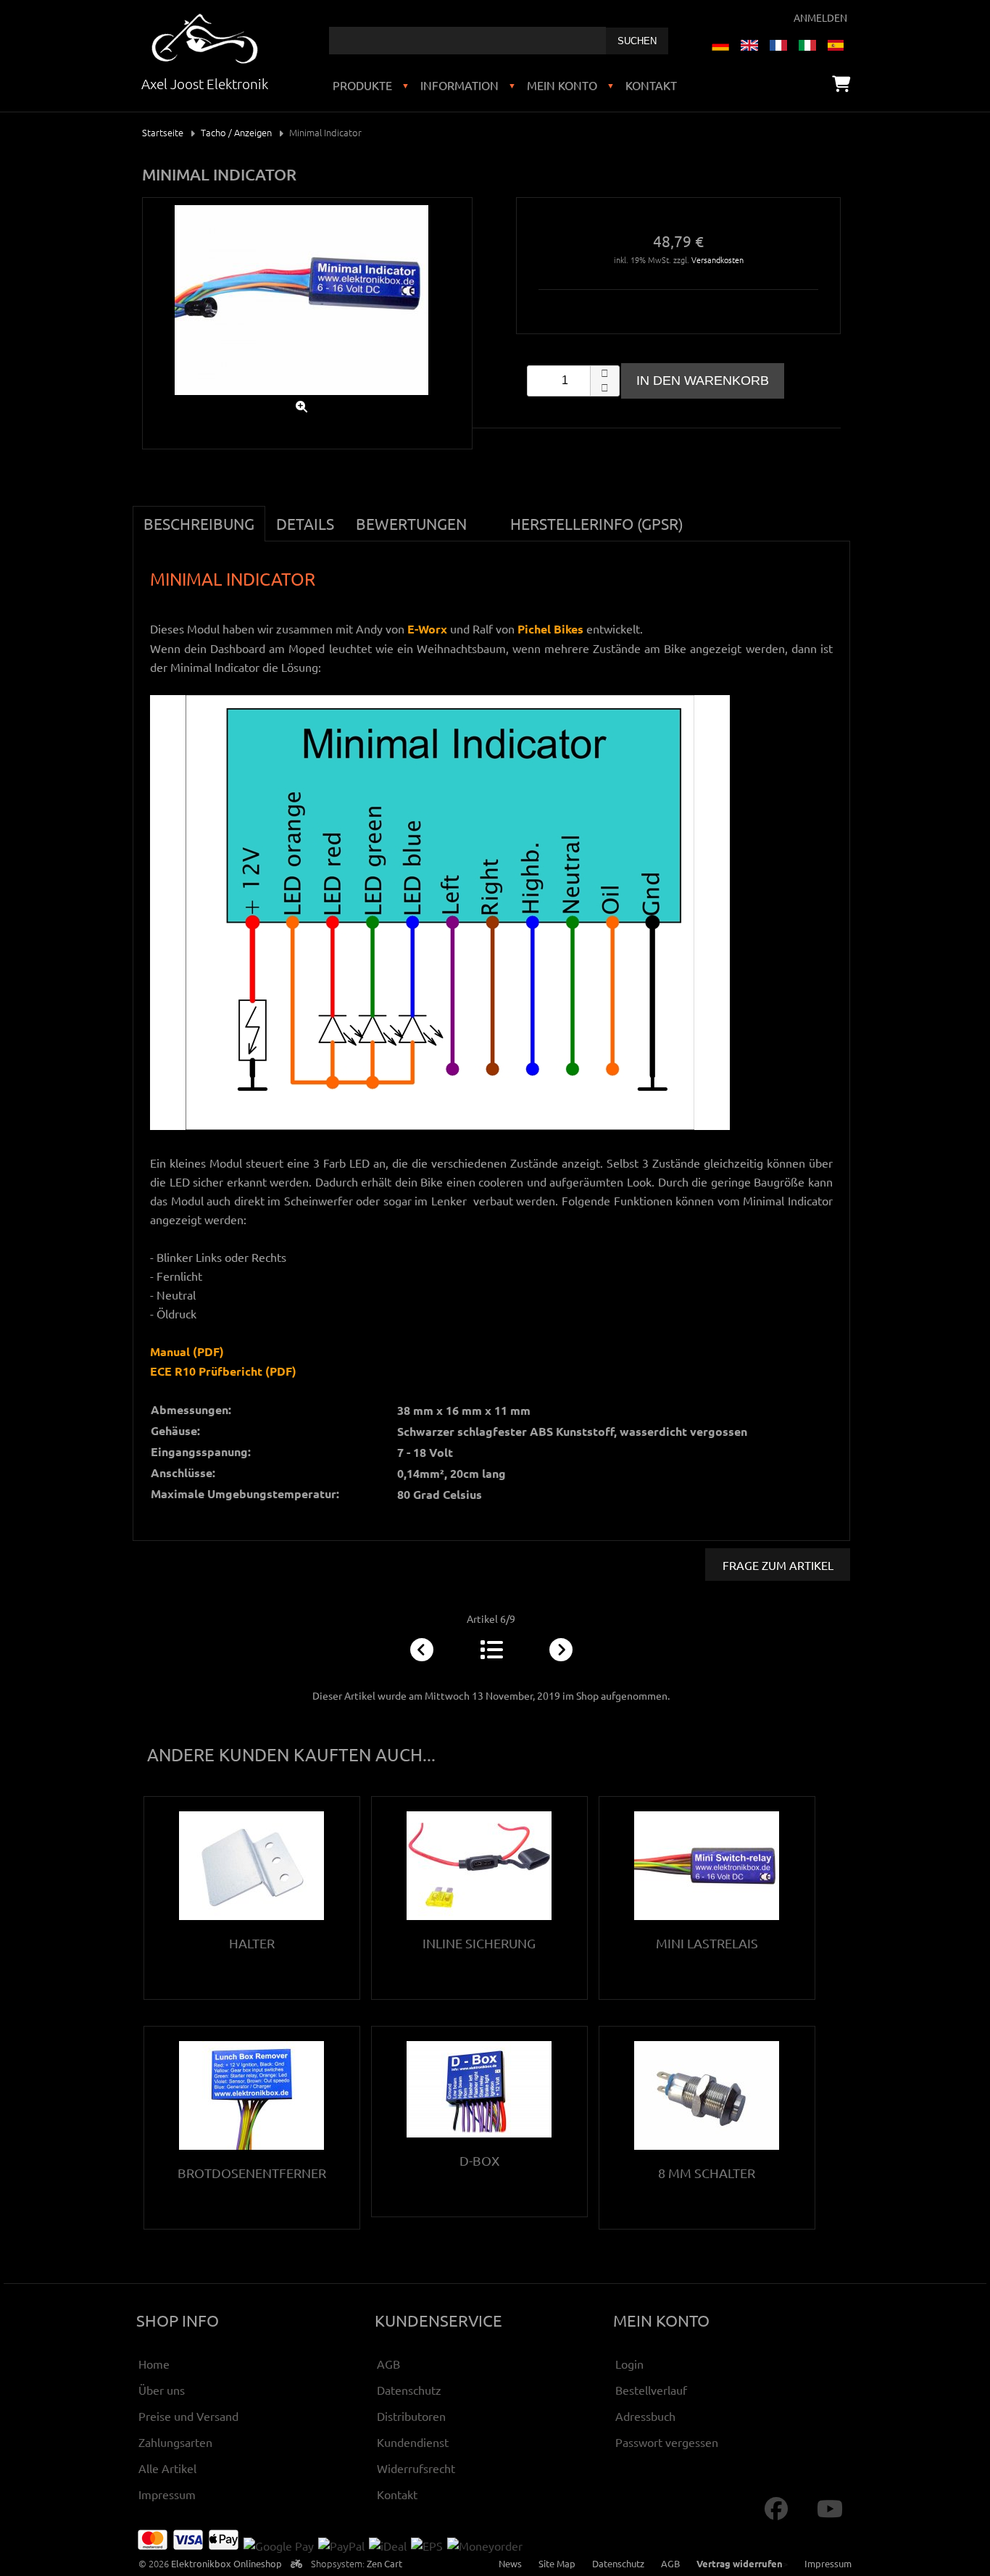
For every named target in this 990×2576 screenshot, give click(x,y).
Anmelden (820, 17)
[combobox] (467, 41)
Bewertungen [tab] (411, 523)
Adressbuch (645, 2416)
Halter (252, 1943)
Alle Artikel (167, 2468)
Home (154, 2364)
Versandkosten (717, 259)
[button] (604, 373)
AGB (388, 2364)
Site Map (557, 2563)
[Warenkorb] (841, 83)
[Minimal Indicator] (301, 398)
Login (629, 2364)
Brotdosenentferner (252, 2173)
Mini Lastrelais (707, 1943)
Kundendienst (413, 2442)
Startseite (163, 132)
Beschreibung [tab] (199, 523)
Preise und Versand (188, 2416)
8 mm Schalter (707, 2173)
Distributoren (411, 2416)
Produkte (362, 85)
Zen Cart (384, 2563)
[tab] (488, 515)
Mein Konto (562, 85)
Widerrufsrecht (416, 2468)
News (510, 2563)
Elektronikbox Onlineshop (226, 2563)
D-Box (479, 2160)
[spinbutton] (573, 381)
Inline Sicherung (479, 1943)
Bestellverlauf (651, 2390)
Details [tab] (305, 523)
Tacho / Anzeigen (236, 132)
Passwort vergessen (667, 2442)
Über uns (162, 2390)
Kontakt (651, 85)
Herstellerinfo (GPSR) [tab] (597, 523)
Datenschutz (409, 2390)
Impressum (167, 2494)
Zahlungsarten (175, 2442)
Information (459, 85)
